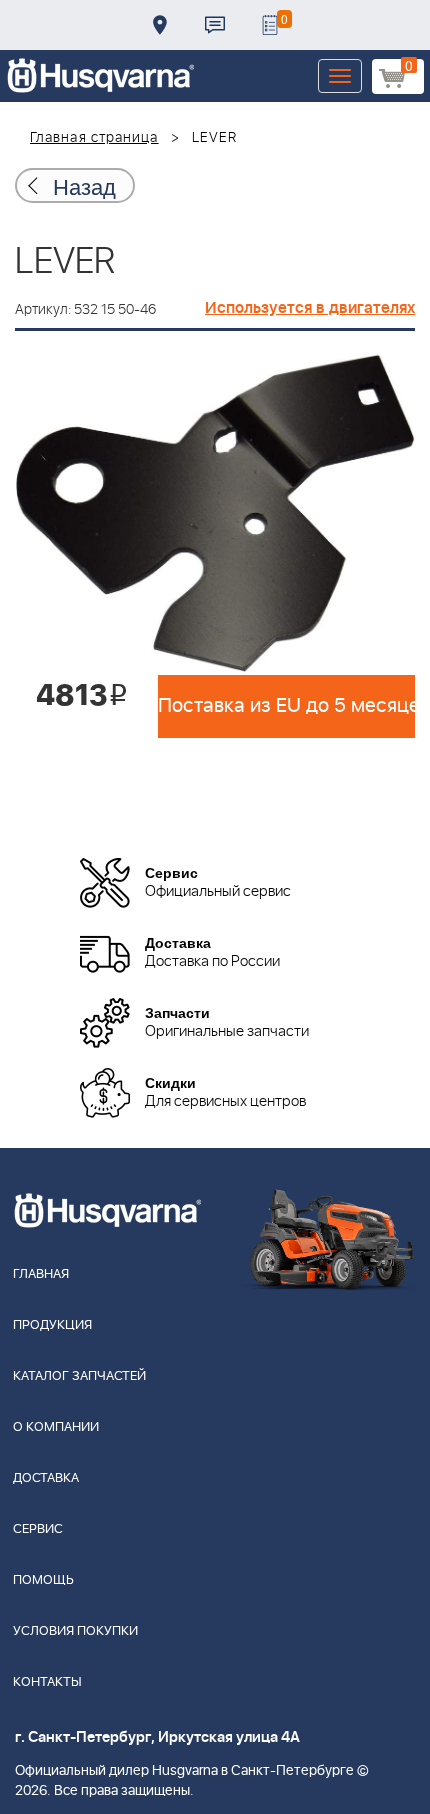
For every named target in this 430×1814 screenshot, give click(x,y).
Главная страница (94, 138)
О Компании (56, 1427)
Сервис (38, 1529)
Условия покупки (75, 1631)
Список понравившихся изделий (270, 25)
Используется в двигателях (310, 308)
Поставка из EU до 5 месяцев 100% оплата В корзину (286, 706)
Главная (41, 1274)
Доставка (160, 25)
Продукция (52, 1325)
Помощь (43, 1580)
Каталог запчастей (79, 1376)
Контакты (215, 25)
